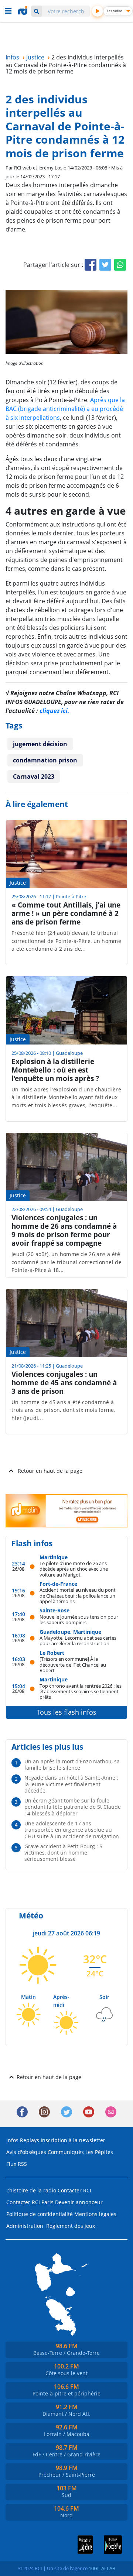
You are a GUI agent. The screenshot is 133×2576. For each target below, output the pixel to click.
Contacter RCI (74, 2190)
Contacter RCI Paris (30, 2202)
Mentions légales (95, 2214)
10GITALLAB (102, 2568)
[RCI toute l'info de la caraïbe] (24, 11)
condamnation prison (45, 760)
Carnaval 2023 (34, 776)
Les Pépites (99, 2152)
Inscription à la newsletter (73, 2140)
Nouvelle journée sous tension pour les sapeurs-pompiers (79, 1620)
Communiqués (66, 2152)
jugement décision (40, 744)
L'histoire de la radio (31, 2190)
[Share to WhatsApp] (120, 265)
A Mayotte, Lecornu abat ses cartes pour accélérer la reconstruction (78, 1641)
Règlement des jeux (71, 2226)
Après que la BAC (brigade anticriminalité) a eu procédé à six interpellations (65, 409)
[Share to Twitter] (105, 265)
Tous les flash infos (67, 1712)
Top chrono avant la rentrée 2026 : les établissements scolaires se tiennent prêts (81, 1691)
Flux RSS (17, 2164)
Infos (12, 2140)
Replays (30, 2140)
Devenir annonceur (79, 2202)
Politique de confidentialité (40, 2214)
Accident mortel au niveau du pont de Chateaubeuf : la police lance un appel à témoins (78, 1595)
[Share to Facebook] (91, 265)
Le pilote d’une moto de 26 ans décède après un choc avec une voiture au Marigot (74, 1569)
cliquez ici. (54, 711)
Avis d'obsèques (26, 2152)
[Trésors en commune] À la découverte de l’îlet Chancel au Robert (73, 1664)
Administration (25, 2226)
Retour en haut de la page (50, 1471)
